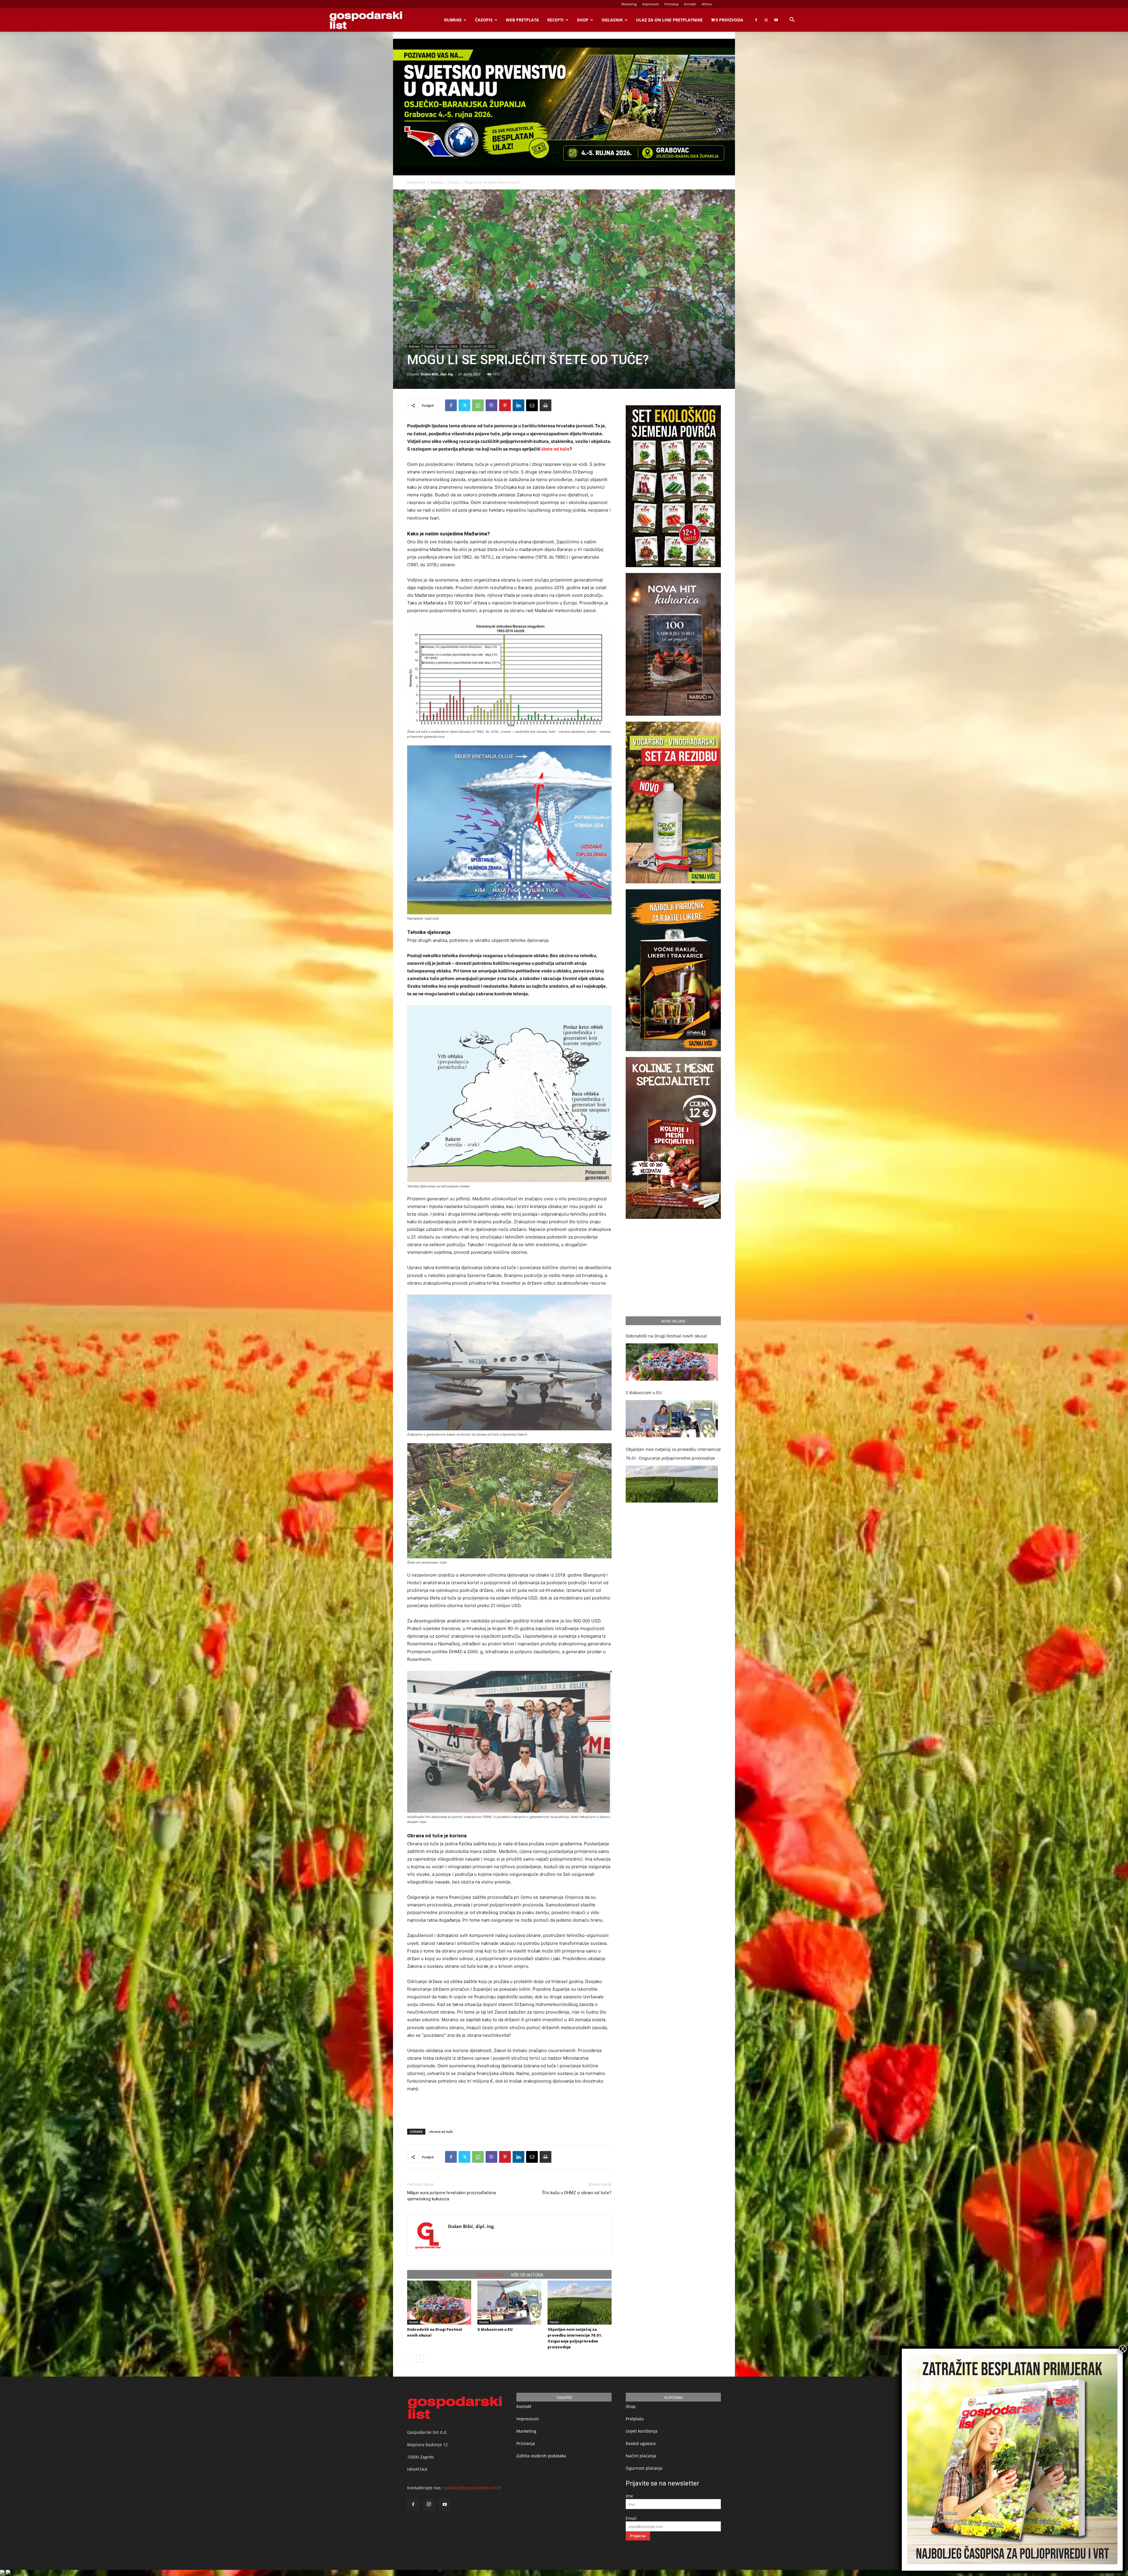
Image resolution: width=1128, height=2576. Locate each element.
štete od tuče (555, 449)
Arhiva (707, 4)
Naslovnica (416, 182)
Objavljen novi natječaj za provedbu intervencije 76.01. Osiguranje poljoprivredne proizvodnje (673, 1454)
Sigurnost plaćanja (644, 2468)
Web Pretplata (522, 20)
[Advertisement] (509, 2109)
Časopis (484, 20)
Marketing (629, 4)
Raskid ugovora (641, 2443)
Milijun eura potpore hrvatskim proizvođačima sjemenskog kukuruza (451, 2196)
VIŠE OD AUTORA (527, 2275)
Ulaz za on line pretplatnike (669, 20)
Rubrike (453, 20)
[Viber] (491, 405)
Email (631, 2518)
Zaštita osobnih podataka (541, 2456)
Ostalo (454, 182)
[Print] (545, 405)
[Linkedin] (518, 405)
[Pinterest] (505, 405)
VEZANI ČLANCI (490, 2275)
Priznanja (672, 4)
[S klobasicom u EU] (509, 2303)
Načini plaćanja (641, 2456)
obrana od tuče (441, 2131)
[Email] (532, 405)
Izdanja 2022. (448, 346)
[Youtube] (776, 20)
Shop (583, 20)
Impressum (651, 4)
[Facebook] (756, 20)
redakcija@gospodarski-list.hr (472, 2488)
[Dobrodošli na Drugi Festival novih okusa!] (439, 2303)
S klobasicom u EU (495, 2329)
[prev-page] (411, 2359)
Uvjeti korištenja (642, 2431)
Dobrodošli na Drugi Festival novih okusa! (666, 1336)
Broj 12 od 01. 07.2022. (479, 346)
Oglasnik (612, 20)
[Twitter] (464, 405)
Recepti (555, 20)
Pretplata (635, 2419)
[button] (792, 20)
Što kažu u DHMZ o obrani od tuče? (577, 2193)
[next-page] (420, 2359)
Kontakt (690, 4)
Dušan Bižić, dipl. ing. (437, 374)
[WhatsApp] (478, 405)
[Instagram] (766, 20)
